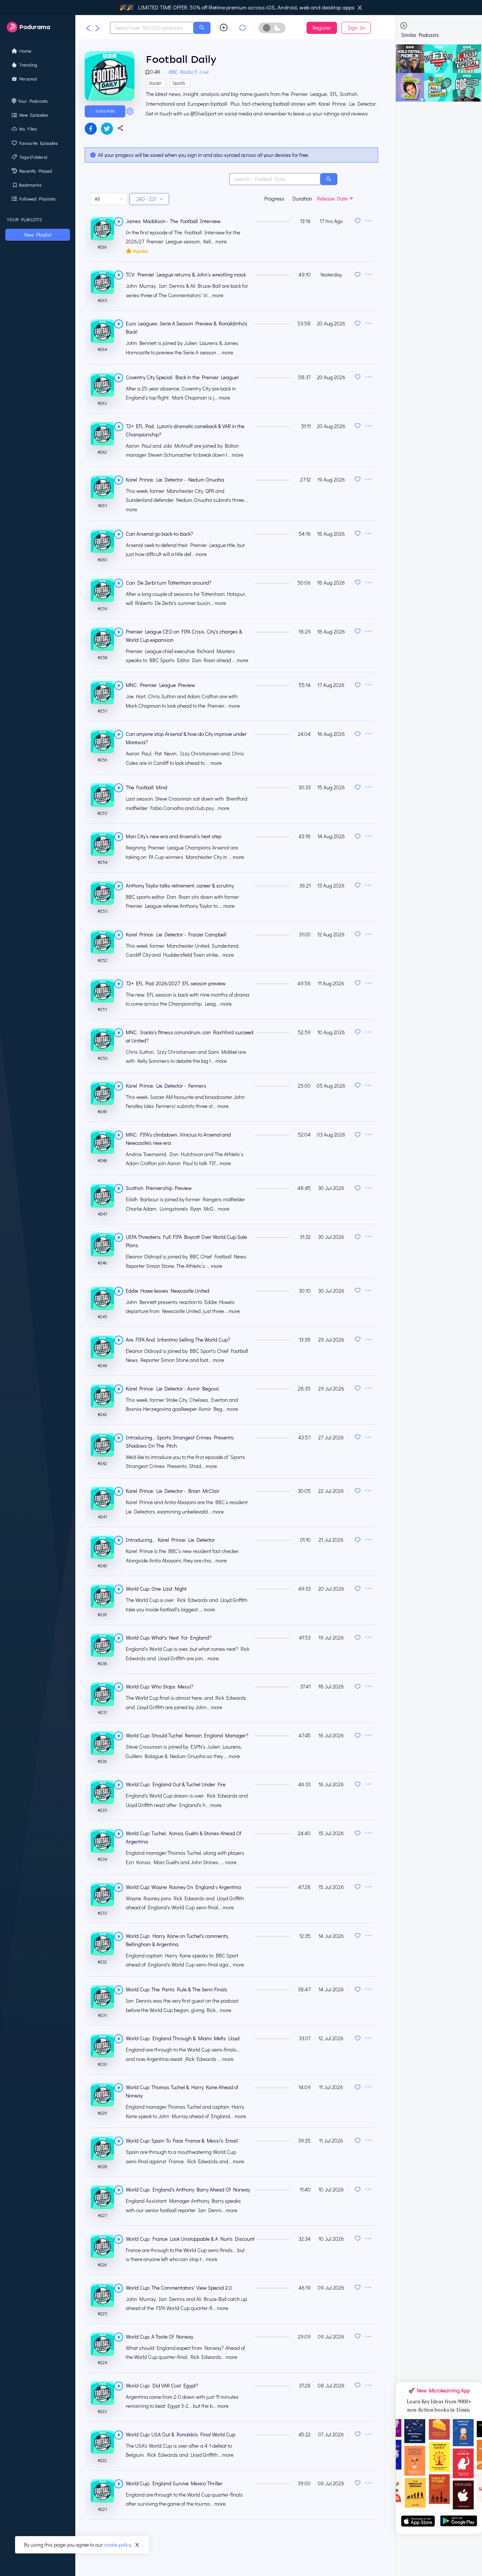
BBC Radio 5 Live (188, 72)
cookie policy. (118, 2545)
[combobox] (152, 28)
